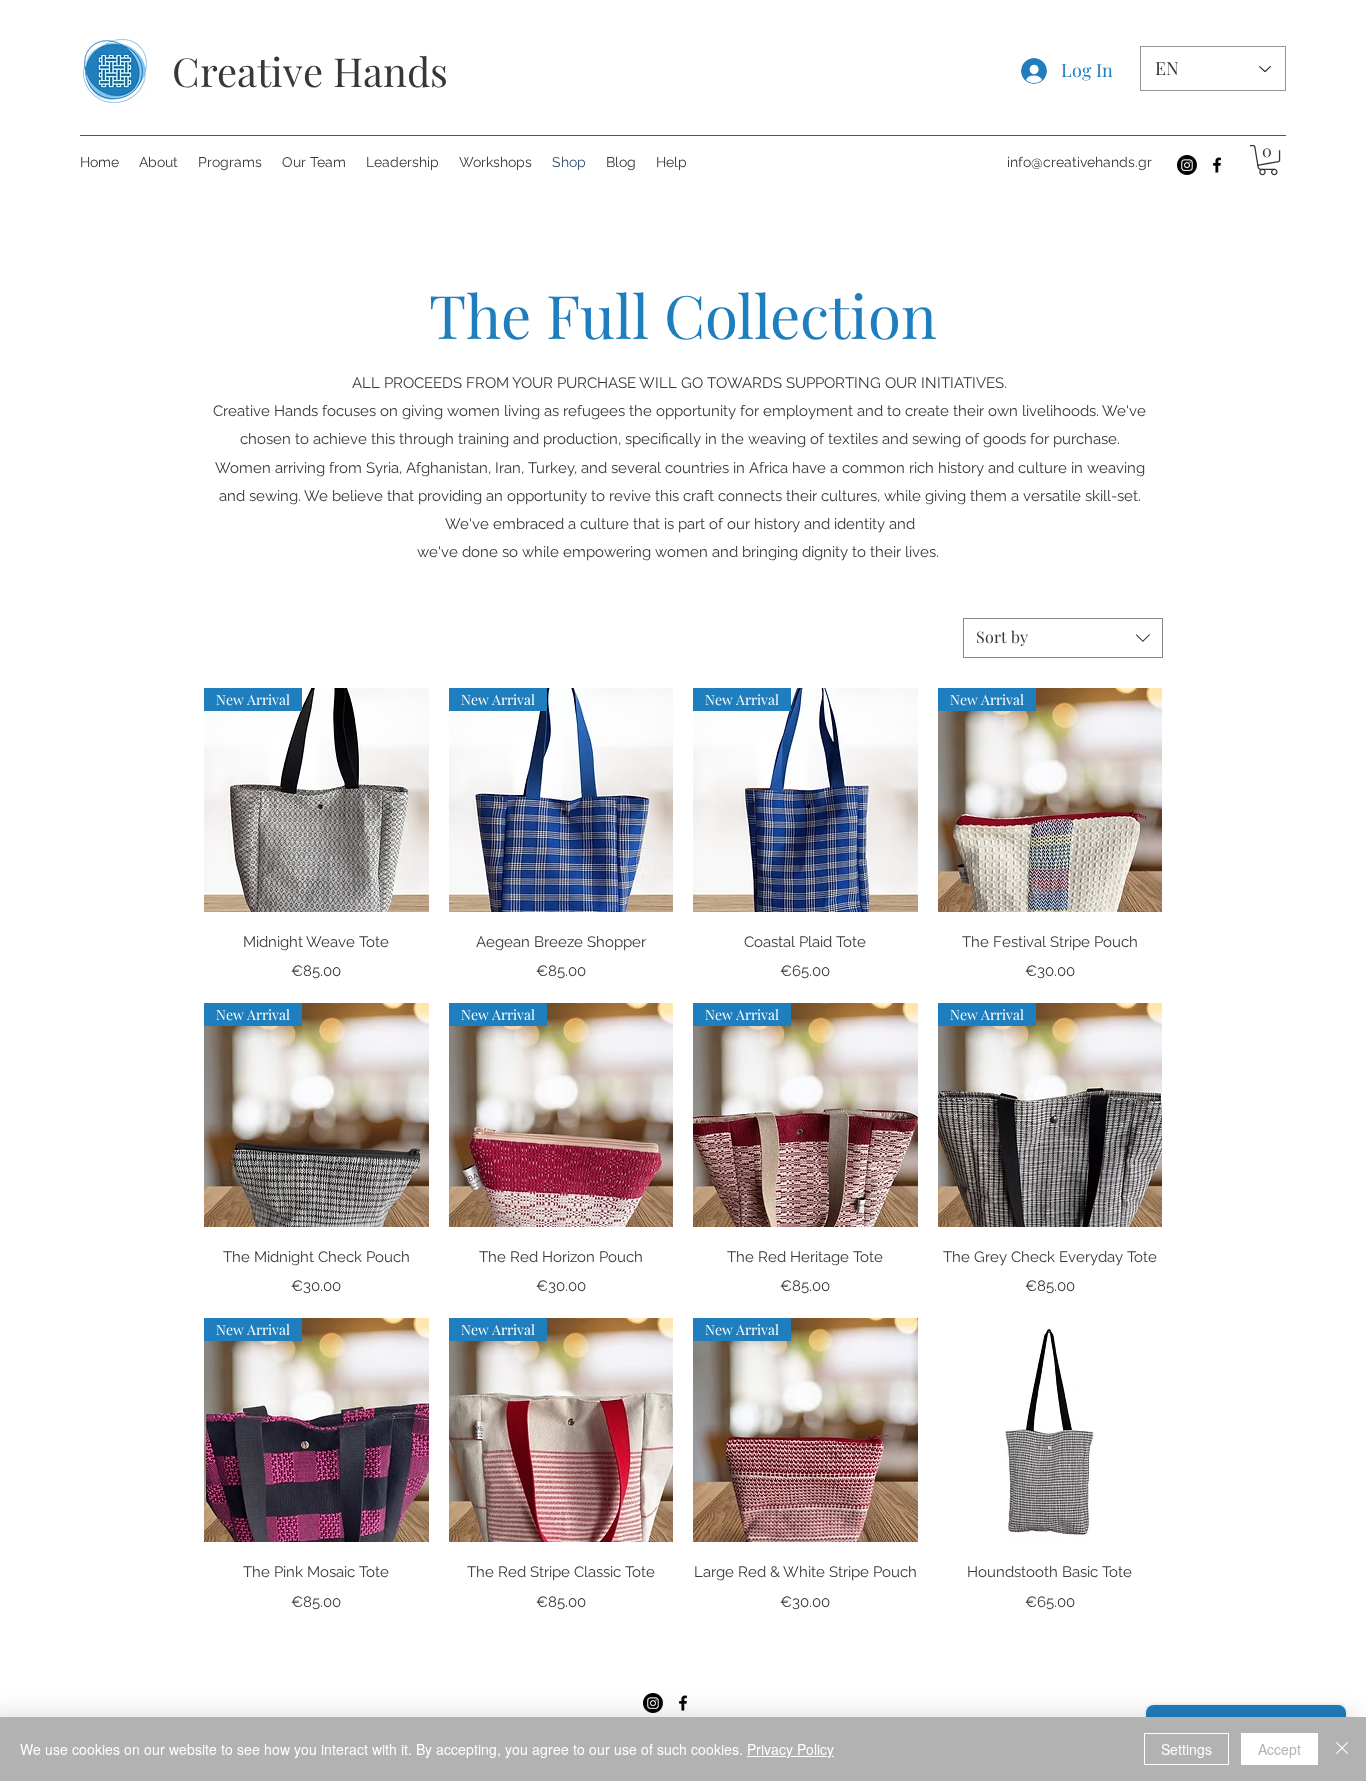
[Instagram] (1187, 165)
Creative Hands (310, 70)
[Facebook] (1217, 165)
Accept (1279, 1749)
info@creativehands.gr (1079, 162)
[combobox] (1063, 638)
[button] (1268, 160)
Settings (1186, 1749)
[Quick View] (1050, 1430)
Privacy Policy (790, 1749)
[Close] (1342, 1749)
